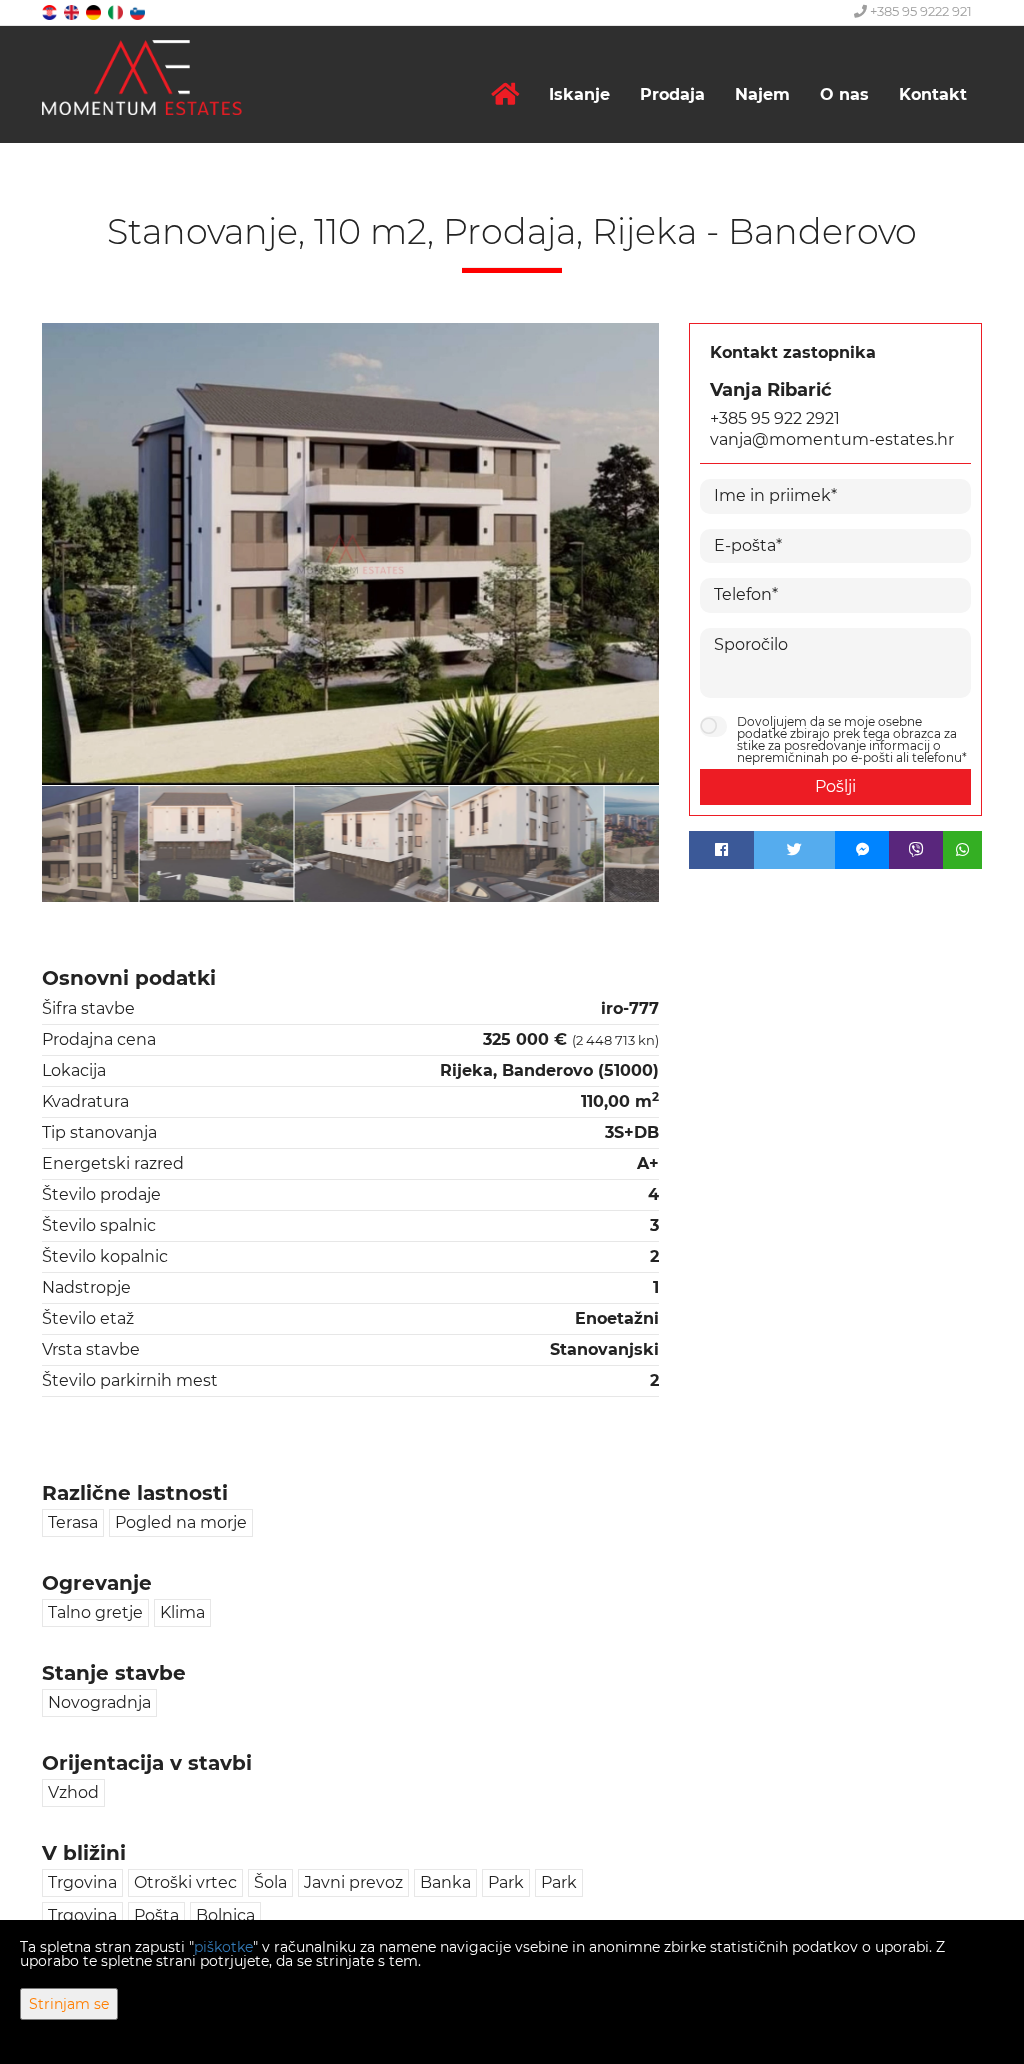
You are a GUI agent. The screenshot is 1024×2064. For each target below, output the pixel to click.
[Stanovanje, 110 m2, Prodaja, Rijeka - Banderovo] (350, 554)
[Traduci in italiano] (117, 11)
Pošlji (835, 786)
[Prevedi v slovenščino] (139, 11)
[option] (119, 843)
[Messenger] (862, 850)
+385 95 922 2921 (775, 418)
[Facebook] (722, 850)
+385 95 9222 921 (919, 11)
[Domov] (505, 94)
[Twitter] (794, 850)
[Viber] (916, 850)
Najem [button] (762, 94)
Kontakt (933, 94)
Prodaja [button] (672, 94)
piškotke (223, 1947)
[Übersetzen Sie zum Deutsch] (95, 11)
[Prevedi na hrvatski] (51, 11)
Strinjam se (69, 2004)
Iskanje (579, 94)
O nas (844, 94)
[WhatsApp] (962, 850)
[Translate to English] (73, 11)
